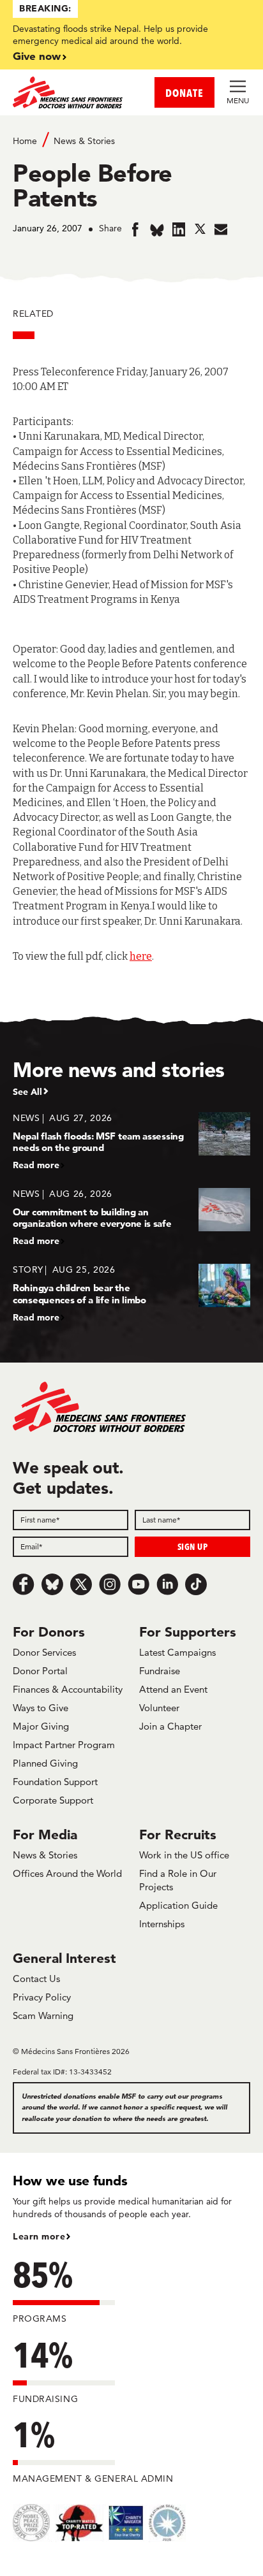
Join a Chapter (170, 1726)
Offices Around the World (67, 1873)
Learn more (39, 2236)
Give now (37, 56)
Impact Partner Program (64, 1745)
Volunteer (159, 1708)
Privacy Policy (42, 1997)
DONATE (184, 93)
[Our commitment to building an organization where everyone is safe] (131, 1217)
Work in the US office (184, 1855)
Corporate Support (53, 1800)
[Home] (72, 92)
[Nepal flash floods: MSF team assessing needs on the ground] (131, 1141)
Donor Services (44, 1652)
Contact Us (36, 1979)
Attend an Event (173, 1689)
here (141, 956)
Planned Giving (45, 1763)
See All (27, 1092)
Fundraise (160, 1671)
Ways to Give (41, 1708)
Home (25, 141)
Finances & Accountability (68, 1689)
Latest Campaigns (177, 1652)
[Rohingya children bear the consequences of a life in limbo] (131, 1293)
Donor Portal (40, 1671)
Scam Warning (43, 2015)
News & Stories (84, 141)
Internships (162, 1924)
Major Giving (41, 1726)
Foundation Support (55, 1782)
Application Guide (178, 1905)
